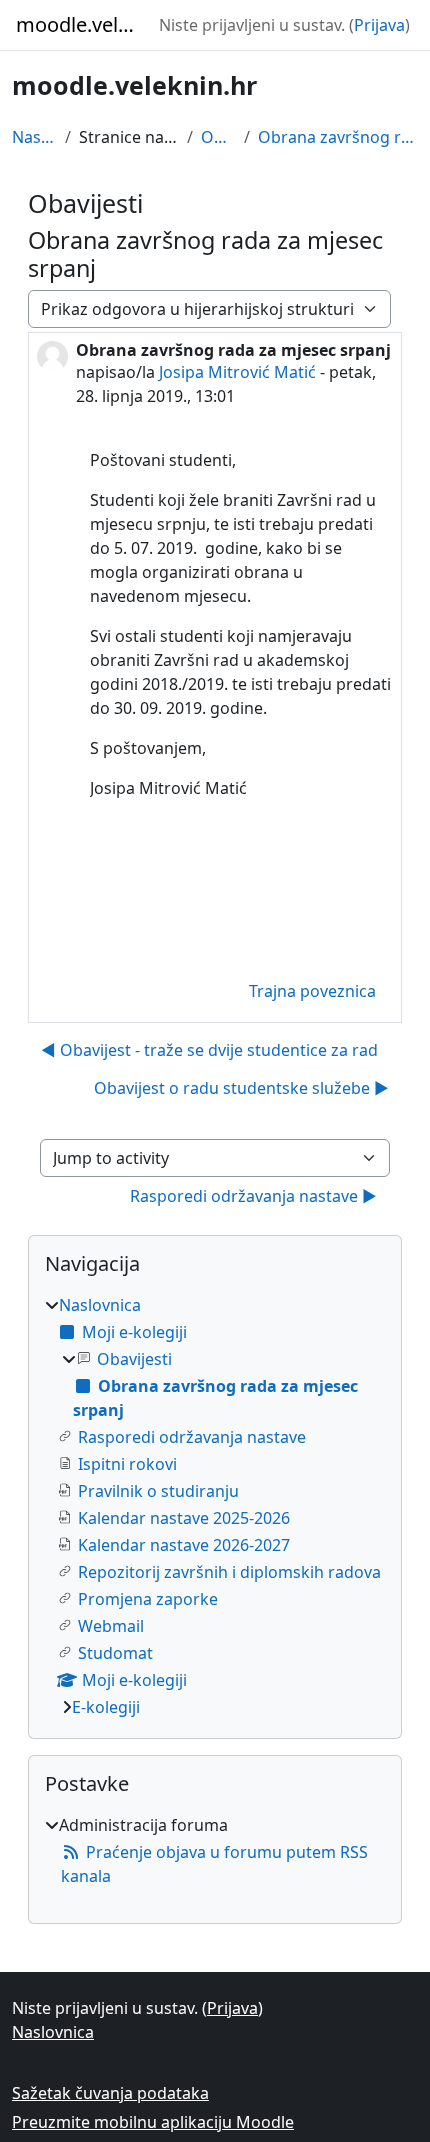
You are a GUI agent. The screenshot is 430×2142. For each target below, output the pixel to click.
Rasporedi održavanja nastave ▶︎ (253, 1196)
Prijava (379, 25)
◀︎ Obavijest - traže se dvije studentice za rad (209, 1050)
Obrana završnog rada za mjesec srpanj (338, 137)
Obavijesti (218, 137)
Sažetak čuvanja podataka (110, 2093)
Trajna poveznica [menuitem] (312, 991)
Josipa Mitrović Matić (237, 372)
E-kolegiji (106, 1707)
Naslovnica (34, 137)
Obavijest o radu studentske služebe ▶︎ (241, 1088)
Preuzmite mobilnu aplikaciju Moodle (153, 2122)
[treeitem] (215, 1506)
